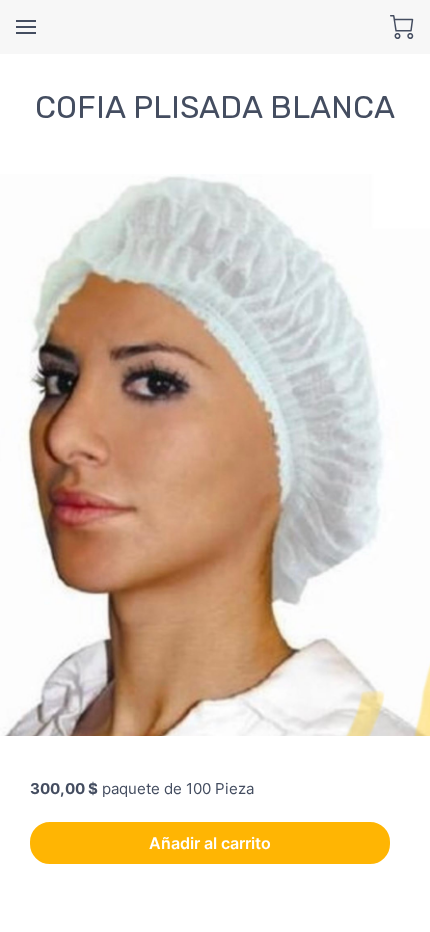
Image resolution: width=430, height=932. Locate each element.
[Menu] (26, 27)
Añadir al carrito (210, 843)
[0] (402, 27)
